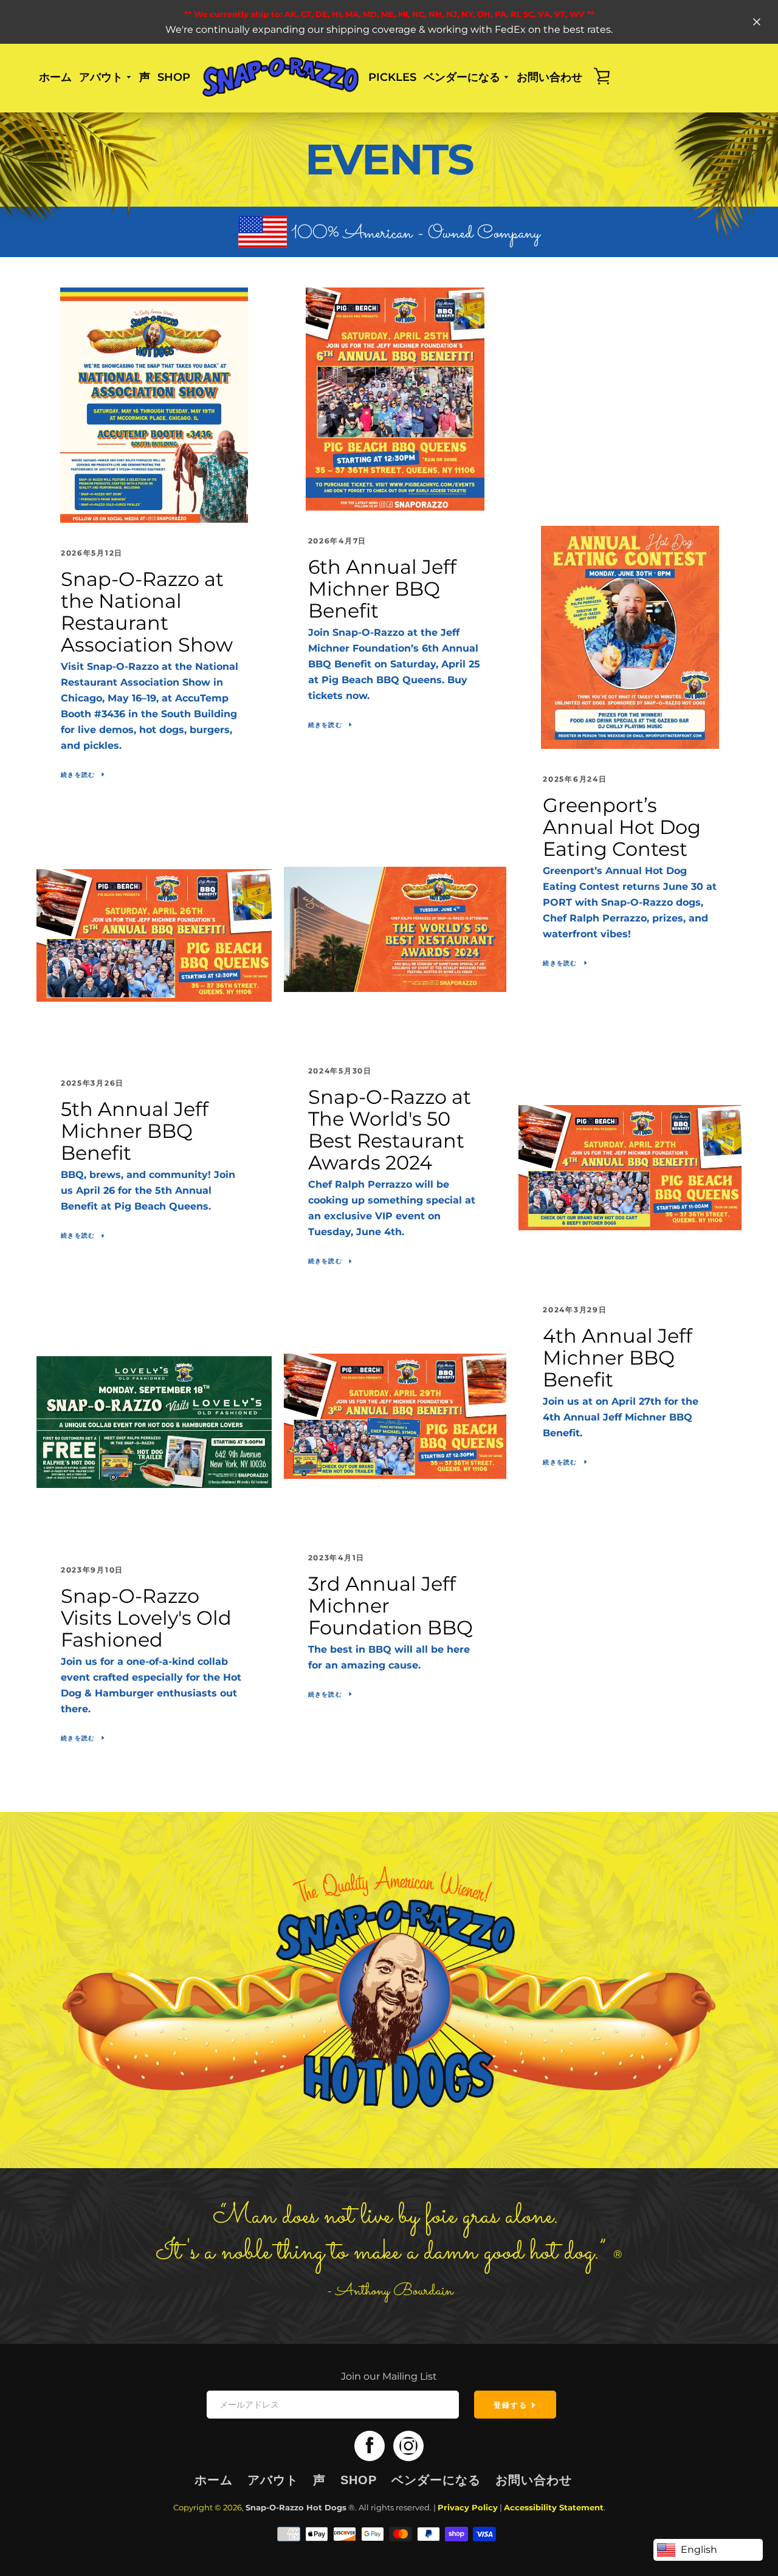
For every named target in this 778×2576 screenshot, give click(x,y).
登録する (512, 2405)
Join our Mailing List (389, 2376)
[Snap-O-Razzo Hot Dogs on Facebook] (370, 2446)
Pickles (392, 77)
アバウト (273, 2480)
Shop (174, 77)
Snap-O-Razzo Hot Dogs (296, 2508)
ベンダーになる (436, 2480)
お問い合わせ (549, 77)
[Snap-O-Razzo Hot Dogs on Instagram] (408, 2446)
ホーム (55, 77)
